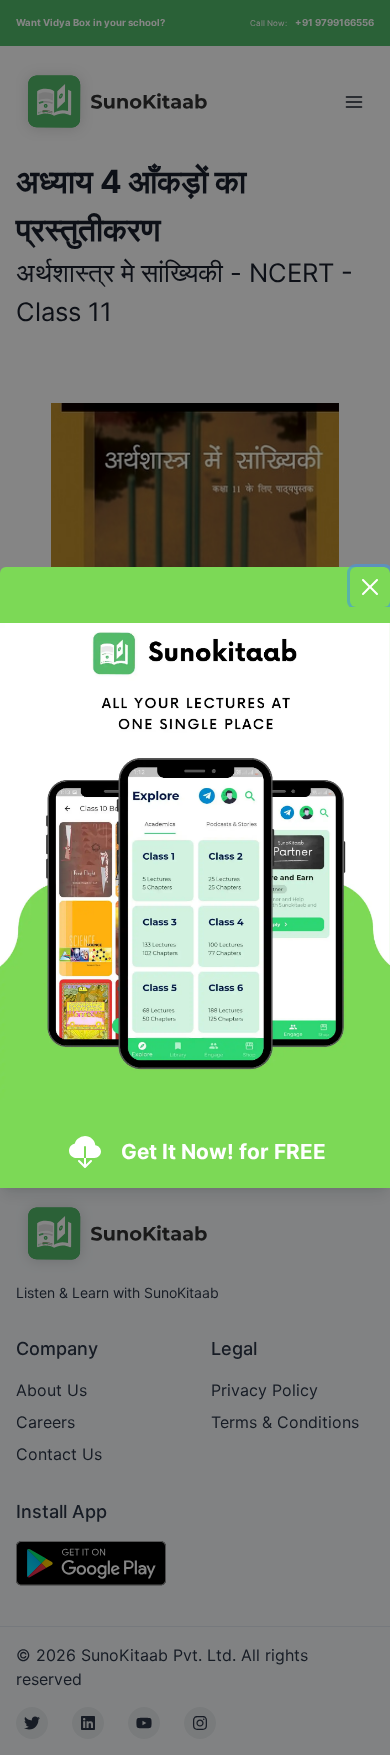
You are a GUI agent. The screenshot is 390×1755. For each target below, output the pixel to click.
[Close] (370, 587)
